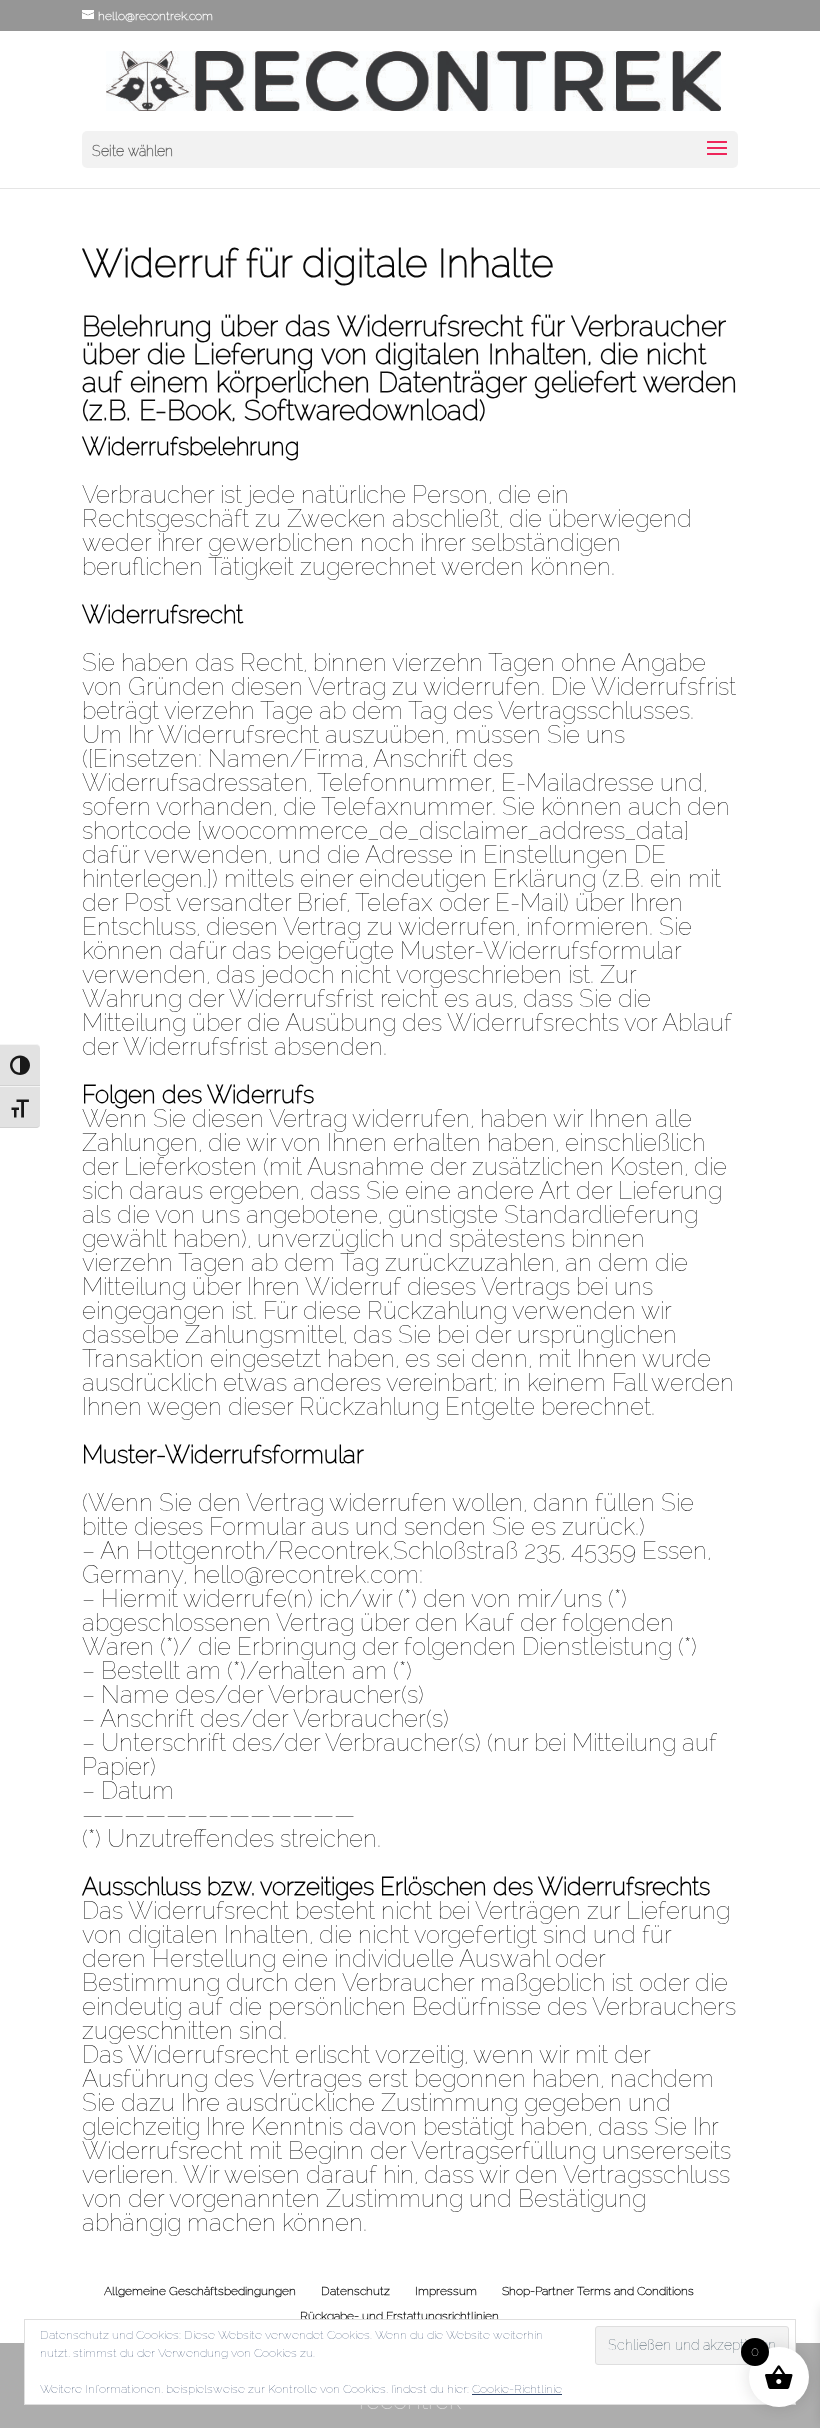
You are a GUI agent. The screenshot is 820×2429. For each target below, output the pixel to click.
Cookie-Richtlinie (517, 2389)
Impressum (446, 2291)
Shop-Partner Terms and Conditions (598, 2291)
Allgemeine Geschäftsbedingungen (200, 2291)
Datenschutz (355, 2291)
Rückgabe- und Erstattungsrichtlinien (399, 2316)
